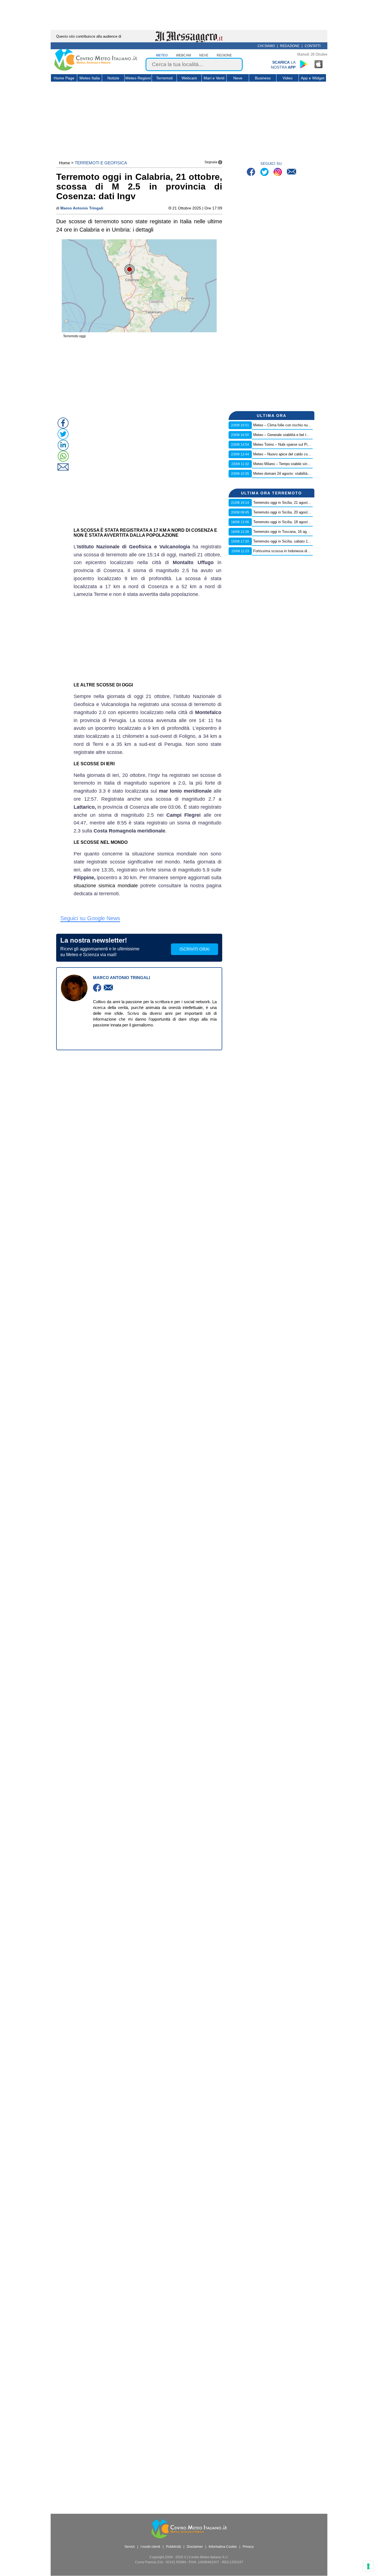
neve (204, 55)
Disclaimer (195, 2547)
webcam (183, 55)
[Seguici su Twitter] (265, 172)
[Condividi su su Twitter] (63, 434)
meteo (162, 55)
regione (224, 55)
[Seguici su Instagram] (278, 172)
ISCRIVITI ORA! (195, 949)
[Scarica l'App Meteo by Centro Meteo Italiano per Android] (304, 64)
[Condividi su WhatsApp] (63, 456)
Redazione (290, 46)
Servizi (130, 2547)
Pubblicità (174, 2547)
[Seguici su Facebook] (252, 172)
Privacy (248, 2547)
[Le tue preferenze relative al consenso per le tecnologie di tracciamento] (368, 2566)
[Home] (96, 69)
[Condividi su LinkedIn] (63, 445)
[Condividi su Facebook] (63, 423)
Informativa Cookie (223, 2547)
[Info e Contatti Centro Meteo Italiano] (292, 172)
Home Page (64, 78)
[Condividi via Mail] (63, 467)
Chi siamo (266, 46)
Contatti (313, 46)
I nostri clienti (150, 2547)
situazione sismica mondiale (106, 886)
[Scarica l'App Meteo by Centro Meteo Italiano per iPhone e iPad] (319, 64)
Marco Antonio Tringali (82, 208)
